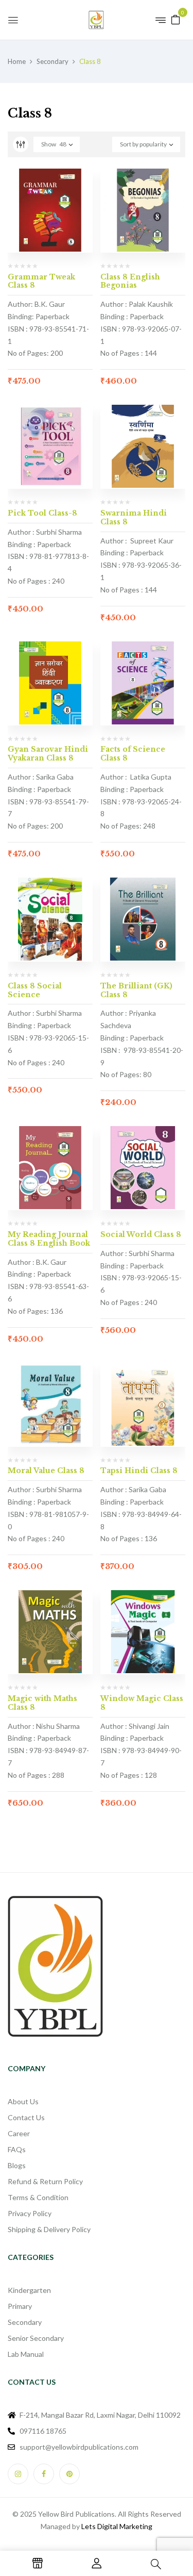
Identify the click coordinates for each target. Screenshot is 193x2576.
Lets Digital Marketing (117, 2526)
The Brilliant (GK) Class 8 (136, 990)
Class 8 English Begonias (130, 281)
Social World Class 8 (141, 1234)
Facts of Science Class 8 (133, 754)
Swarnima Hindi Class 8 (134, 517)
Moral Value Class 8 (46, 1471)
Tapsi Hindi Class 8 (139, 1471)
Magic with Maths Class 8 (42, 1703)
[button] (176, 19)
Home (17, 61)
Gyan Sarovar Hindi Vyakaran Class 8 (48, 754)
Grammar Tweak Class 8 (41, 281)
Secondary (52, 61)
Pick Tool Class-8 (42, 513)
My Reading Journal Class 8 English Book (49, 1239)
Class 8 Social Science (35, 990)
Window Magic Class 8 (142, 1703)
